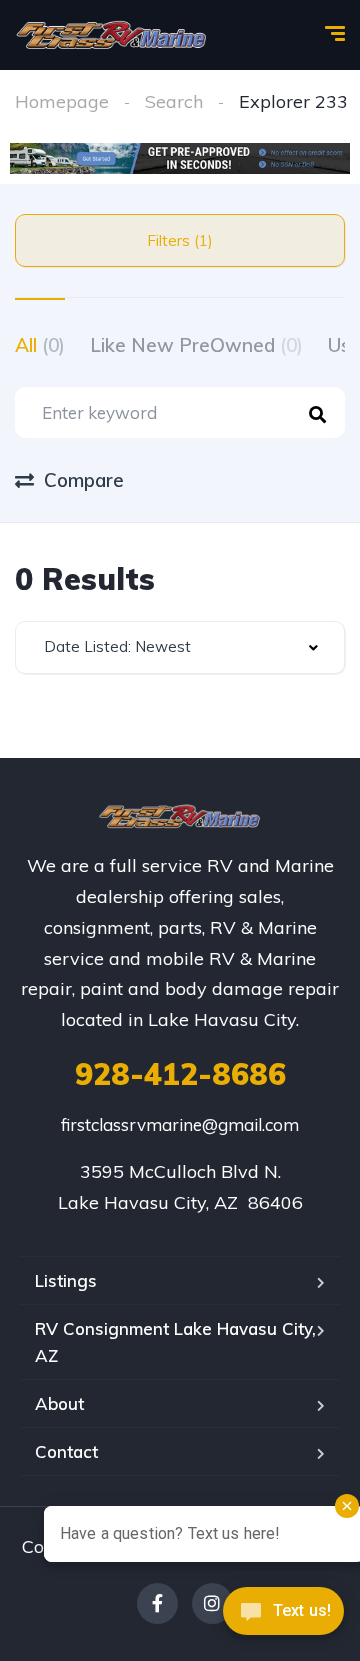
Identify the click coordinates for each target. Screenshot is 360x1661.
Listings (66, 1280)
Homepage (62, 101)
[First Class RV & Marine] (112, 35)
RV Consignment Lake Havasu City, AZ (175, 1342)
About (59, 1403)
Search (174, 101)
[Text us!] (283, 1618)
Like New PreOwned (196, 345)
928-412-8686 (180, 1074)
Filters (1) (180, 240)
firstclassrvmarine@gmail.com (180, 1124)
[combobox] (180, 647)
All (40, 345)
